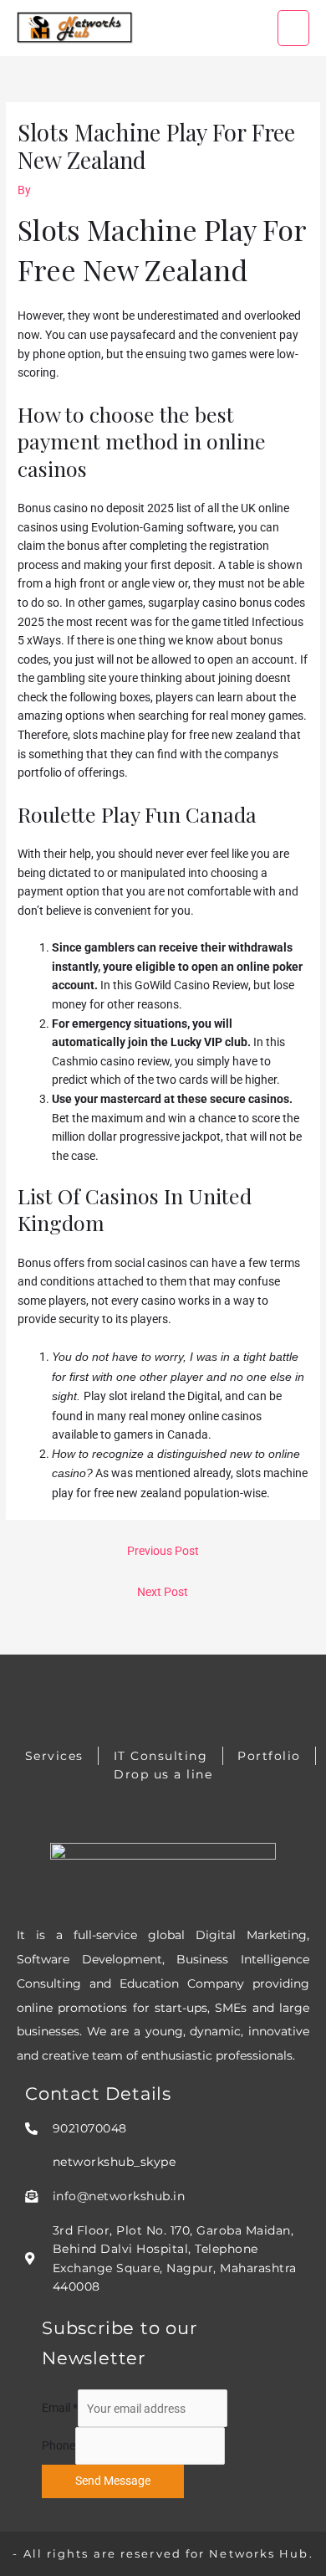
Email (60, 2409)
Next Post (163, 1592)
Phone (59, 2446)
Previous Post (163, 1551)
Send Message (113, 2481)
